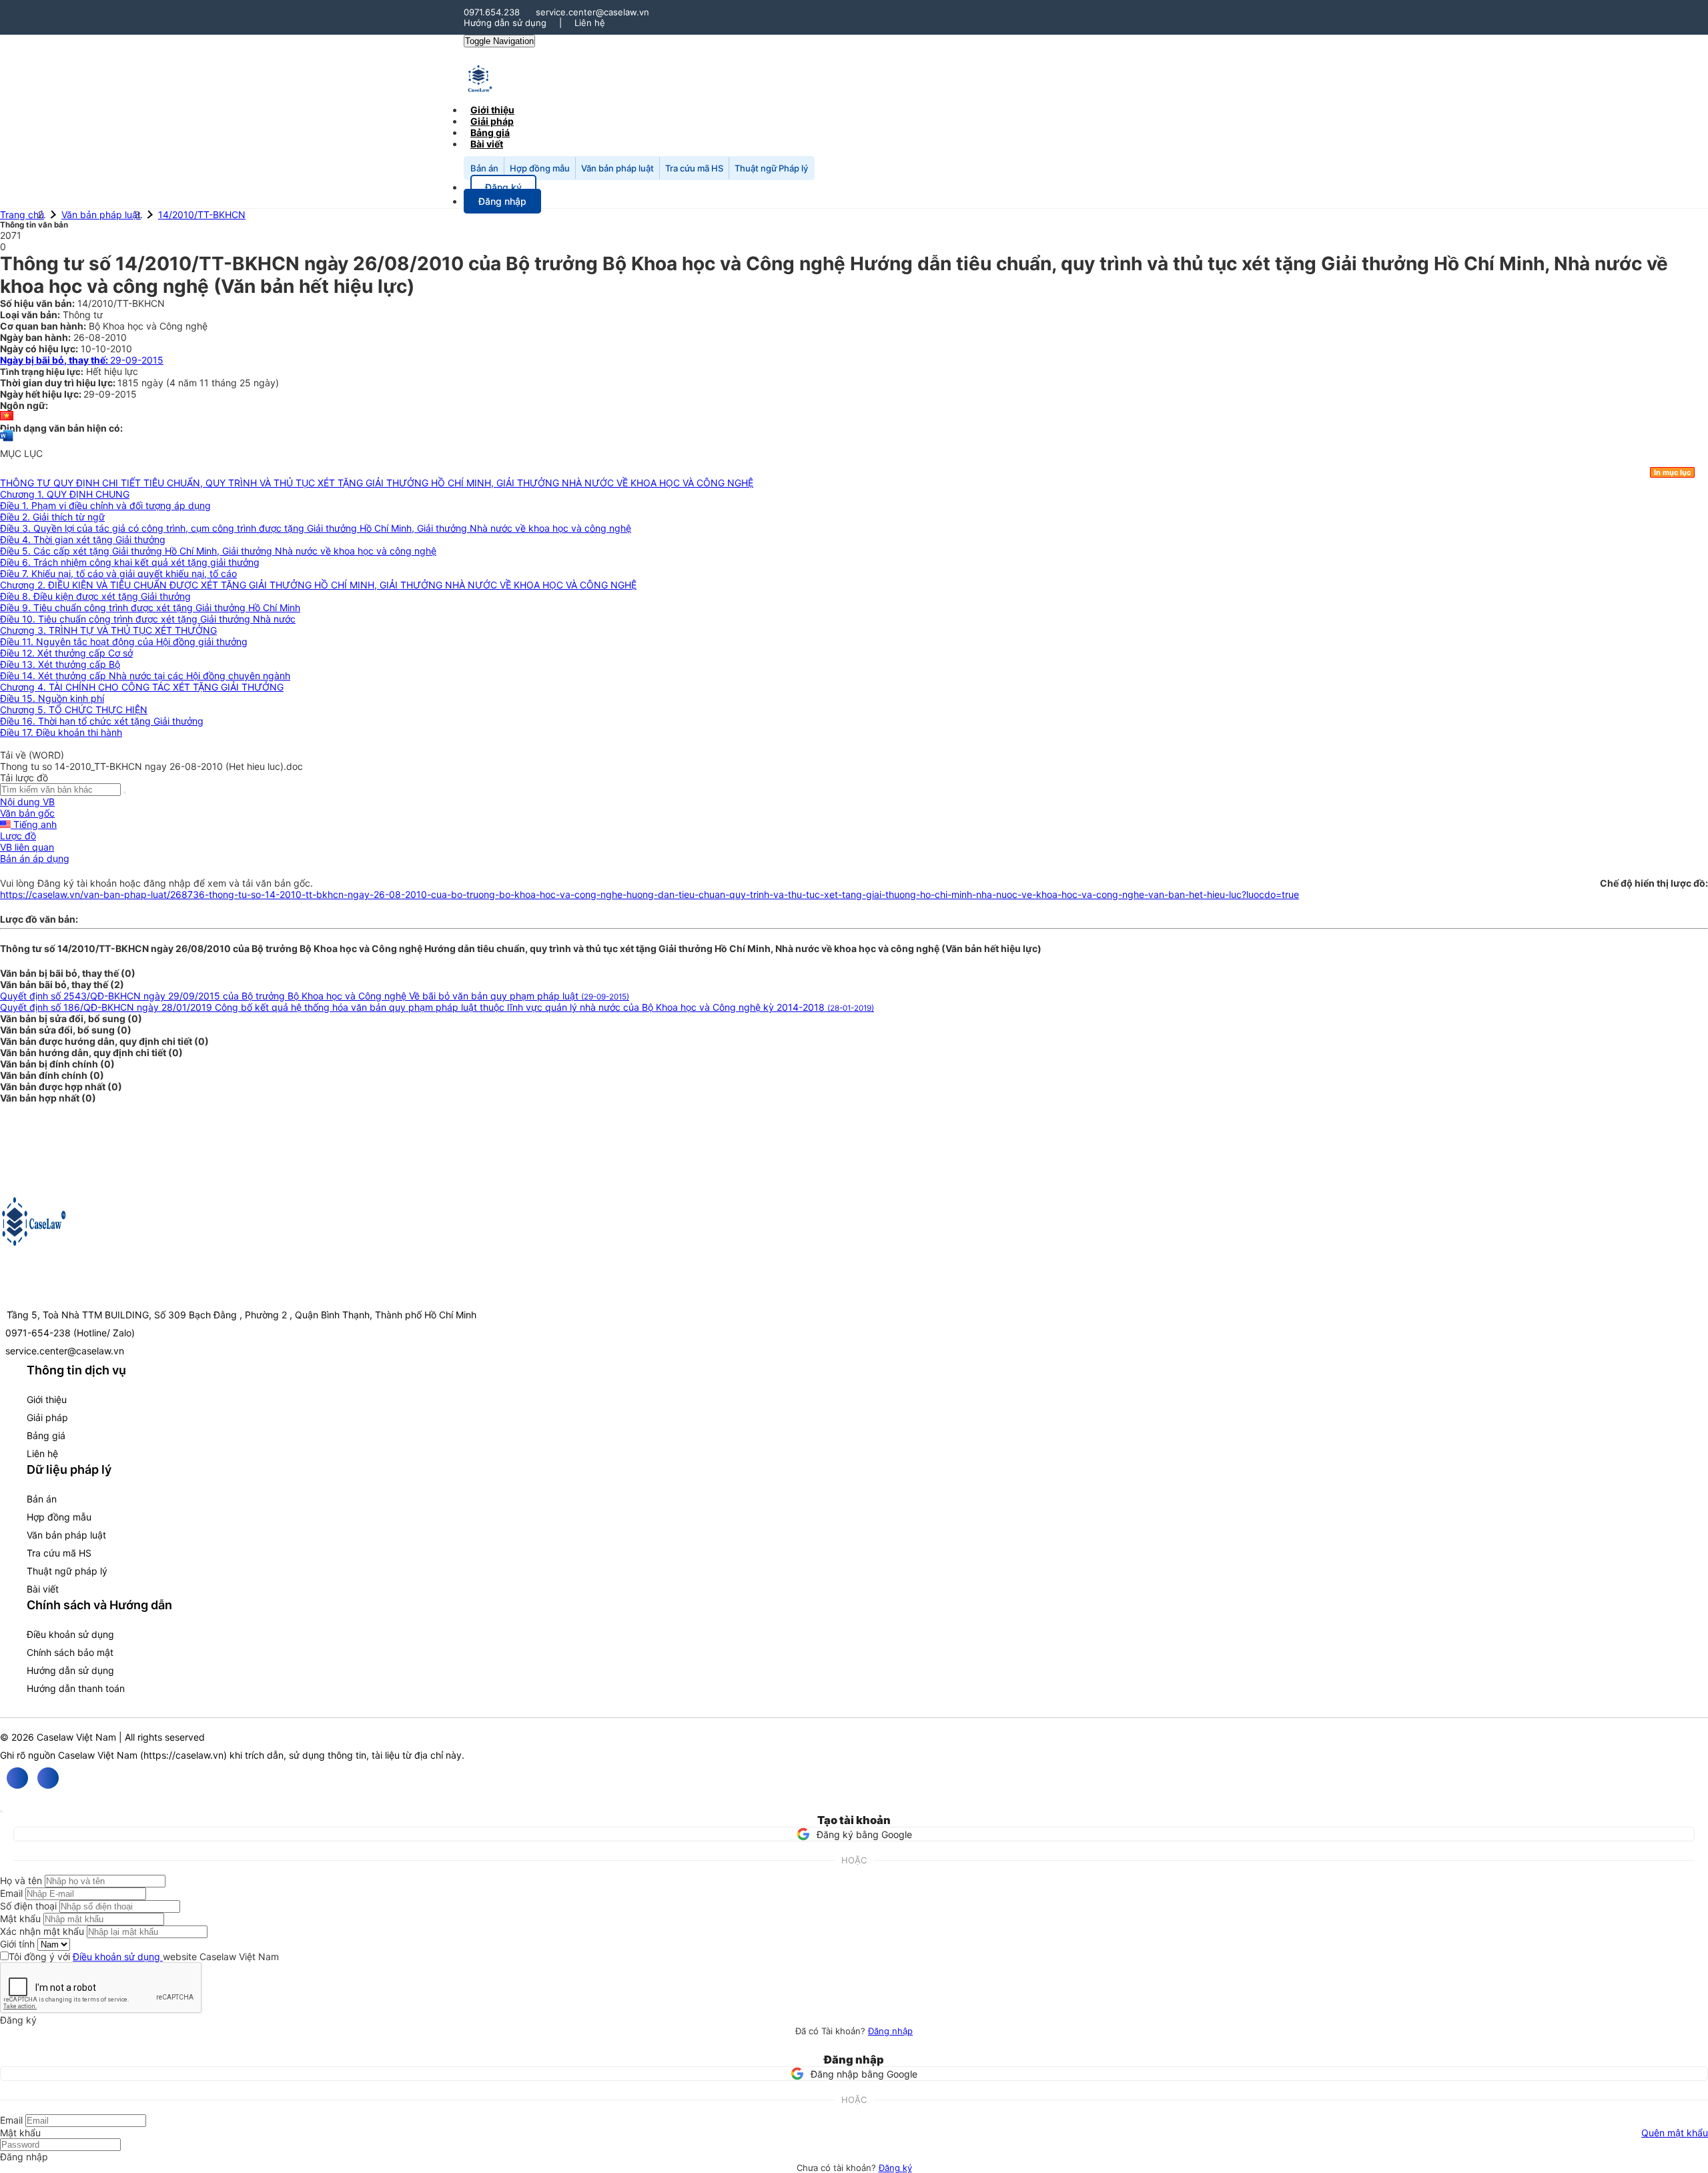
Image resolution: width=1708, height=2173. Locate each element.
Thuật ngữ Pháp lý (771, 168)
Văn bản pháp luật (617, 168)
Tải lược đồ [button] (24, 778)
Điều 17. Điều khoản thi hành (61, 732)
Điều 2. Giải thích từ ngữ (52, 517)
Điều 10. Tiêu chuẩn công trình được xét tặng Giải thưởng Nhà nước (148, 619)
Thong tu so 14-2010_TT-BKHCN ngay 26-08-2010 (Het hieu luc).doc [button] (151, 766)
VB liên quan (27, 847)
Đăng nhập (890, 2031)
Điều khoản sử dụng (70, 1634)
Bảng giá (46, 1435)
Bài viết (487, 144)
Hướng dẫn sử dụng (505, 23)
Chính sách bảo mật (70, 1652)
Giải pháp (47, 1417)
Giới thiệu (47, 1399)
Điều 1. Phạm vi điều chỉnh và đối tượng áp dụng (105, 505)
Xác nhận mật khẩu (42, 1931)
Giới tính (17, 1944)
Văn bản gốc (27, 813)
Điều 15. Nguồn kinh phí (52, 698)
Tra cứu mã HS (694, 168)
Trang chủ (22, 214)
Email (11, 1893)
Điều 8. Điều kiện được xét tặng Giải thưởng (95, 596)
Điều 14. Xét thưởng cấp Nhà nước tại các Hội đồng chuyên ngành (145, 676)
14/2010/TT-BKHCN (202, 214)
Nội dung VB (27, 802)
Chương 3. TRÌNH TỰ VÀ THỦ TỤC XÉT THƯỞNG (108, 630)
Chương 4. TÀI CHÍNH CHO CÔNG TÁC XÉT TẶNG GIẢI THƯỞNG (142, 687)
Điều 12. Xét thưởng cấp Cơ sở (66, 653)
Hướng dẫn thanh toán (76, 1688)
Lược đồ (18, 836)
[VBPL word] (7, 442)
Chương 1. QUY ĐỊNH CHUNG (65, 494)
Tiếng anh (34, 824)
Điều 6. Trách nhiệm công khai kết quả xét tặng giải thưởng (130, 562)
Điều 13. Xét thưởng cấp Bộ (60, 664)
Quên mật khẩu (1675, 2133)
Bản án (484, 168)
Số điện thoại (28, 1906)
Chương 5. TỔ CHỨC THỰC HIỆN (74, 710)
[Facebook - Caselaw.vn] (17, 1778)
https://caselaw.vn (183, 1755)
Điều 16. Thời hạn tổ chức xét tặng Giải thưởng (102, 721)
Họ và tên (21, 1880)
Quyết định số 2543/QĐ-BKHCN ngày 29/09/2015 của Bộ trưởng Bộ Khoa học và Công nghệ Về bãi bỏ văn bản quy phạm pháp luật (315, 996)
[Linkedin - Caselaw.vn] (48, 1778)
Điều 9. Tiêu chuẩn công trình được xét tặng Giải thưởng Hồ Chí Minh (150, 607)
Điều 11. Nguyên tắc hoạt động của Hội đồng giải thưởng (124, 641)
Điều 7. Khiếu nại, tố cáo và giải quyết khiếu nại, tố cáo (118, 573)
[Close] (1, 1811)
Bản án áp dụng (35, 858)
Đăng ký (895, 2168)
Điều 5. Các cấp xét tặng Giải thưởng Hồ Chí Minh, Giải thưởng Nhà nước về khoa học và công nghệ (218, 551)
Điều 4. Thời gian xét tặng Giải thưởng (83, 539)
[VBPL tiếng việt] (7, 417)
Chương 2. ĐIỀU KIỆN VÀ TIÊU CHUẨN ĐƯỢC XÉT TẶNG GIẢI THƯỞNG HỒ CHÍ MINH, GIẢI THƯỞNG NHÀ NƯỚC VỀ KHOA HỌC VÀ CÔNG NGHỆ (318, 585)
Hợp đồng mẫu (540, 168)
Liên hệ (590, 23)
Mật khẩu (20, 1918)
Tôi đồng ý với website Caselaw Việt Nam (144, 1957)
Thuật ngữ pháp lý (67, 1571)
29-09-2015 (82, 360)
